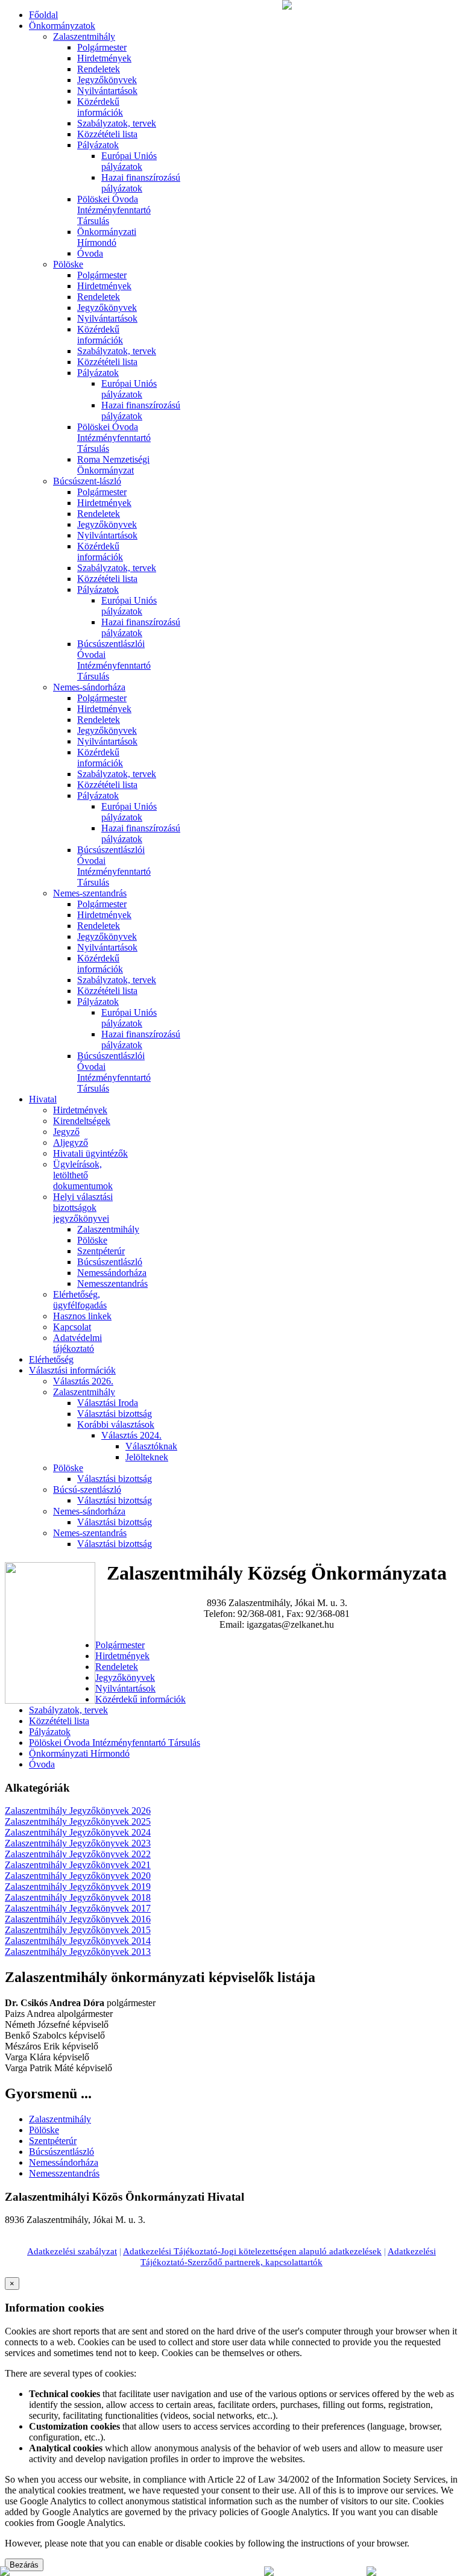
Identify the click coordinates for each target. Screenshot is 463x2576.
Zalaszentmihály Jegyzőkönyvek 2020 (78, 1876)
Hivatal (43, 1099)
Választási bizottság (115, 1414)
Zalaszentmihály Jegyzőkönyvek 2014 (78, 1941)
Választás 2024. (131, 1435)
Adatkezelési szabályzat (72, 2251)
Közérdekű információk (100, 107)
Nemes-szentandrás (90, 893)
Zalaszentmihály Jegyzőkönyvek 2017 (78, 1908)
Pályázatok (98, 145)
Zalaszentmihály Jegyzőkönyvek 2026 (78, 1811)
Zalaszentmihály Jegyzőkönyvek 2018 (78, 1897)
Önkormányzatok (62, 26)
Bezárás (24, 2565)
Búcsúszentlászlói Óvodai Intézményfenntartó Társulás (114, 660)
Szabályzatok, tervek (117, 123)
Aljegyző (71, 1143)
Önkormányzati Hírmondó (107, 237)
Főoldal (43, 15)
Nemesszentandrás (112, 1283)
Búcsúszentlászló (110, 1262)
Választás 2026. (83, 1381)
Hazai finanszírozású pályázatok (141, 183)
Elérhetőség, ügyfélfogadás (80, 1300)
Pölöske (68, 264)
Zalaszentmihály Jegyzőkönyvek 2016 (78, 1919)
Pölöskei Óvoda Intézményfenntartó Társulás (114, 210)
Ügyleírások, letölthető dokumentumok (83, 1175)
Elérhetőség (51, 1359)
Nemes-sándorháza (89, 687)
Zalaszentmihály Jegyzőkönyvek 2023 (78, 1843)
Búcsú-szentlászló (87, 1490)
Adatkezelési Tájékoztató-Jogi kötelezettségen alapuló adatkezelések (252, 2251)
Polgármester (102, 47)
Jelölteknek (147, 1457)
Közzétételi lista (107, 134)
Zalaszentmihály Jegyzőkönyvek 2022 (78, 1854)
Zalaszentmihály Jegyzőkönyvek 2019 (78, 1887)
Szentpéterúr (101, 1251)
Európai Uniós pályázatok (129, 161)
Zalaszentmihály (84, 36)
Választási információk (72, 1370)
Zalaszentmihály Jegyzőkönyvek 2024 (78, 1832)
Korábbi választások (116, 1424)
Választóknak (151, 1446)
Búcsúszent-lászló (87, 481)
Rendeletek (99, 69)
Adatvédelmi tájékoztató (77, 1343)
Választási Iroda (108, 1403)
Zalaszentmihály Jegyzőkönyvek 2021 (78, 1865)
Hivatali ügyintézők (90, 1153)
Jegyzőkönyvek (107, 80)
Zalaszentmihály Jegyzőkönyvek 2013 (78, 1952)
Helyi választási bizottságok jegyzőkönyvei (83, 1208)
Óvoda (90, 253)
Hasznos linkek (82, 1316)
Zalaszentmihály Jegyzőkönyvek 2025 (78, 1821)
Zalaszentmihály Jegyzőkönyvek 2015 (78, 1930)
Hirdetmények (104, 58)
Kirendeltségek (82, 1121)
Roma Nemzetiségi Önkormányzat (113, 465)
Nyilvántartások (107, 91)
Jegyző (66, 1132)
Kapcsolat (72, 1327)
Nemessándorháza (112, 1273)
